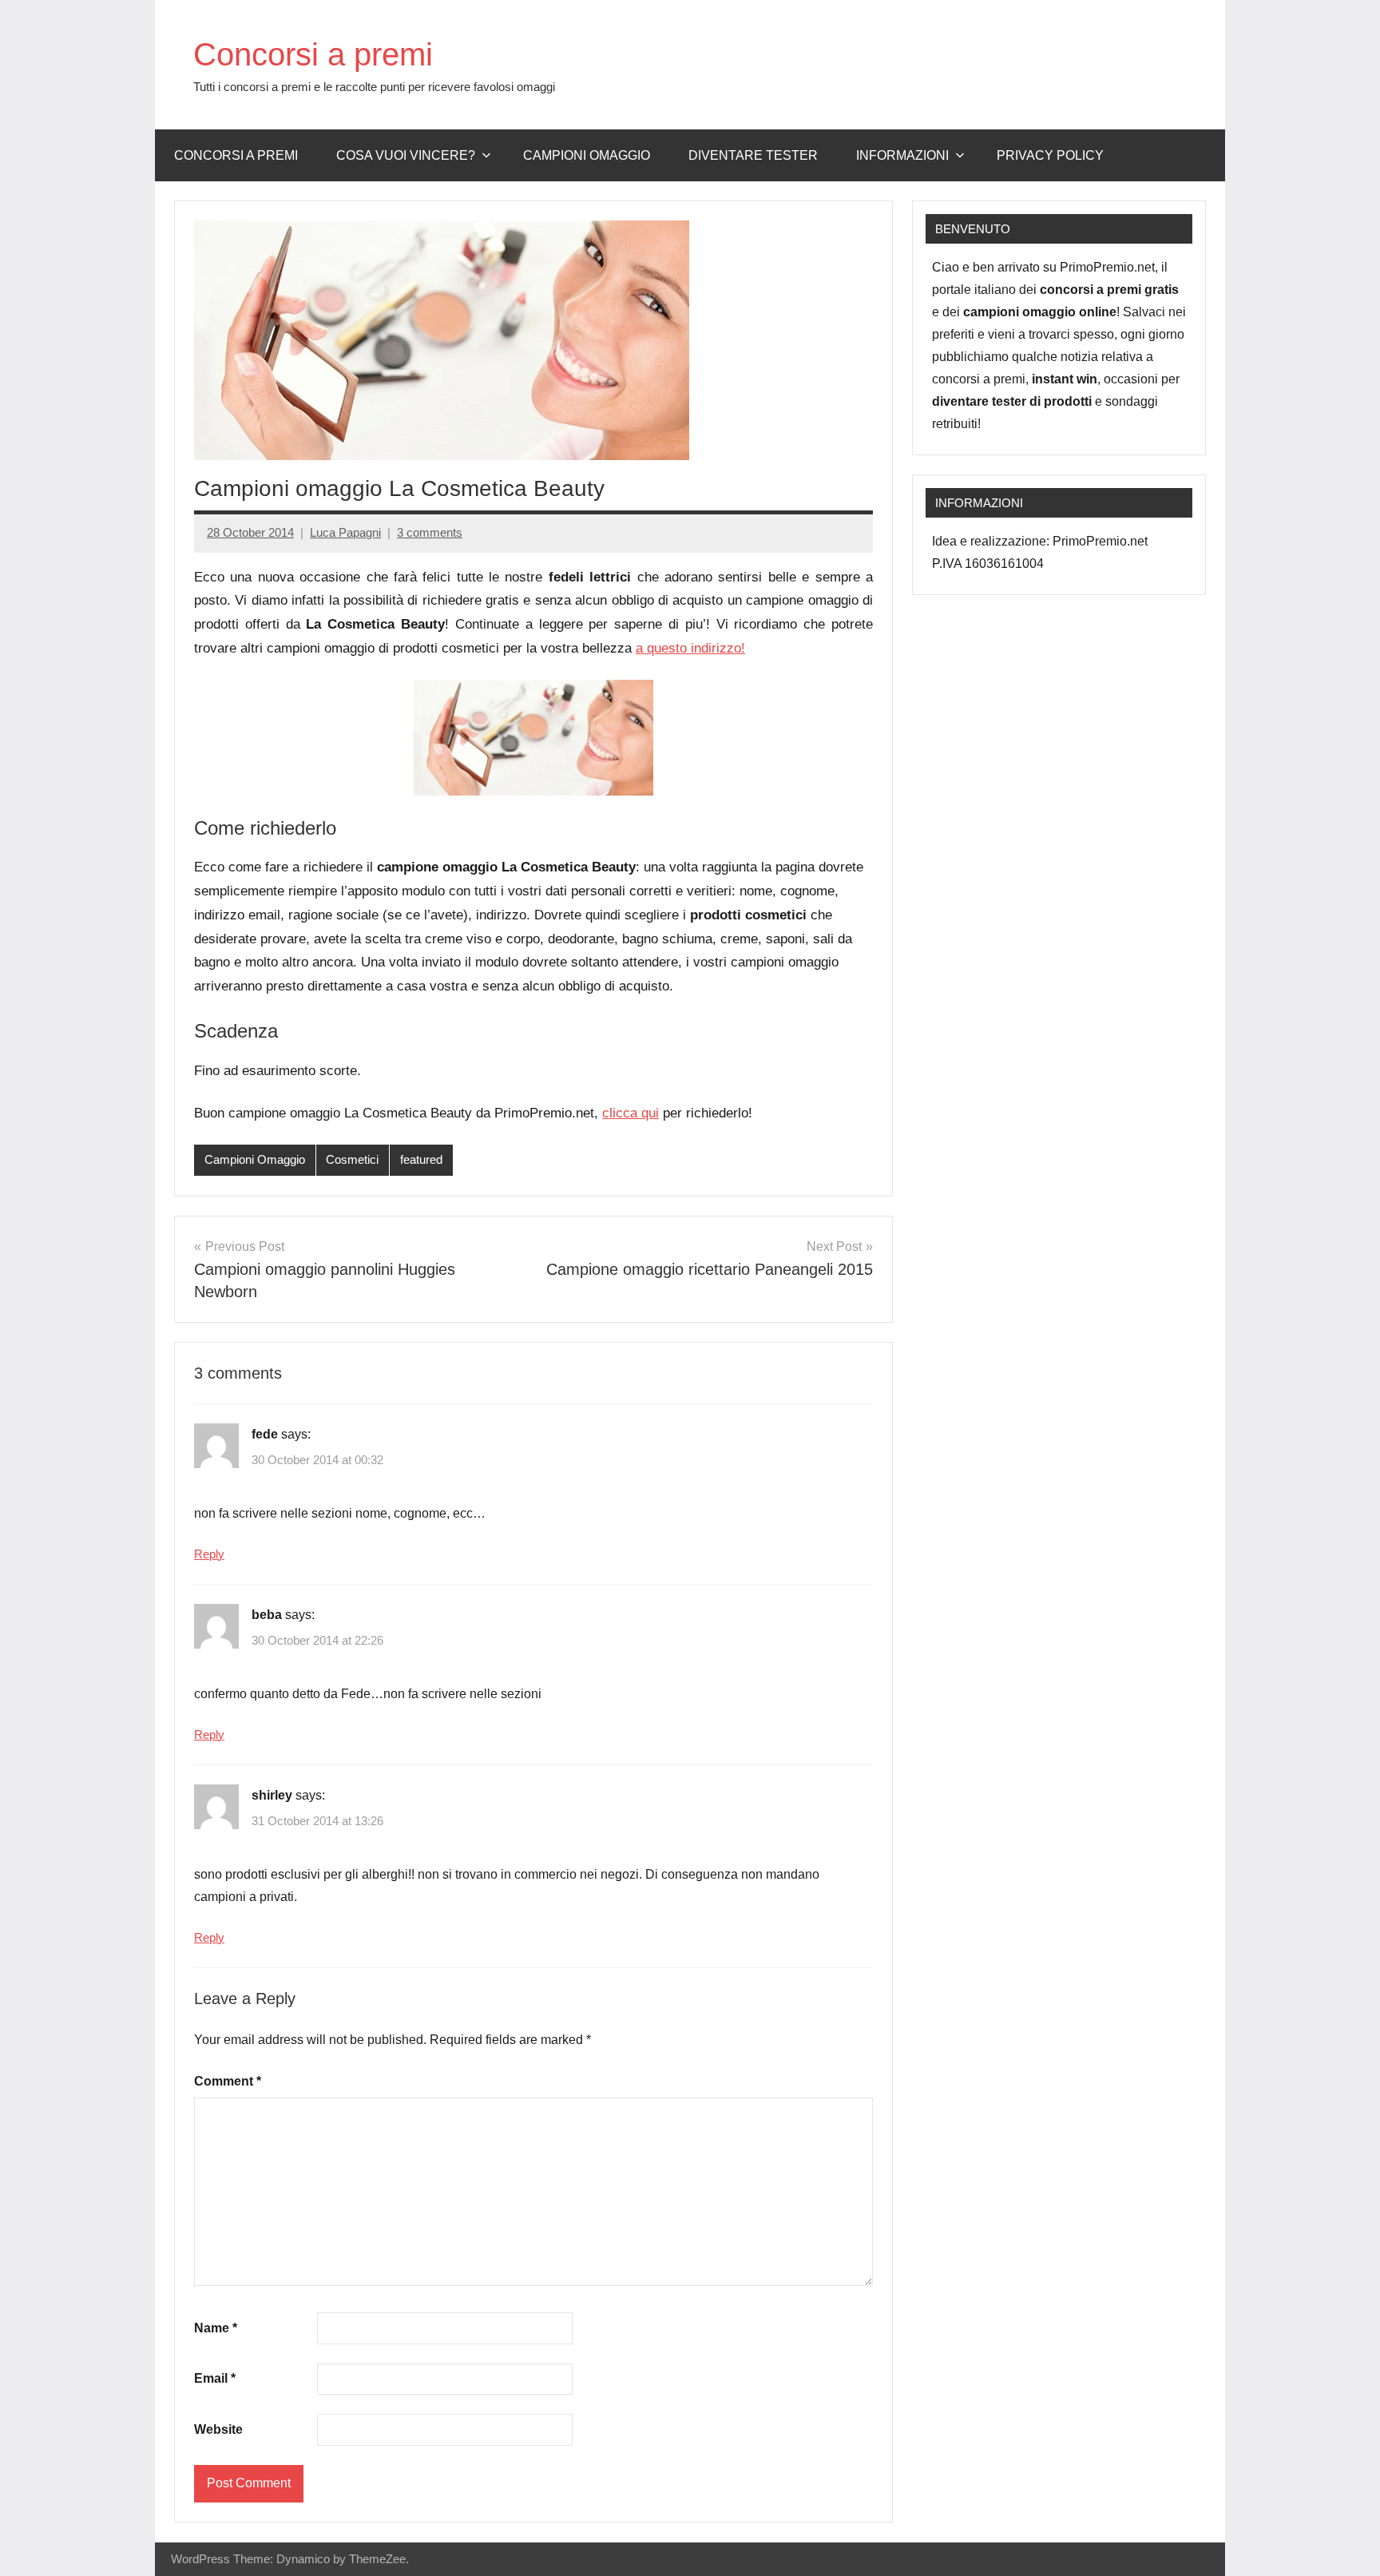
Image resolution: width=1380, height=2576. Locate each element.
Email (215, 2378)
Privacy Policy (1050, 155)
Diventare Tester (753, 155)
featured (421, 1159)
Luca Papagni (345, 532)
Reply (209, 1554)
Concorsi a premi (313, 54)
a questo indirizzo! (690, 648)
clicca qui (631, 1113)
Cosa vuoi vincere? (406, 155)
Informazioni (902, 155)
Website (218, 2429)
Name (216, 2328)
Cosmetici (352, 1159)
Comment (228, 2081)
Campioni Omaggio (255, 1159)
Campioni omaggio (587, 155)
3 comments (430, 532)
